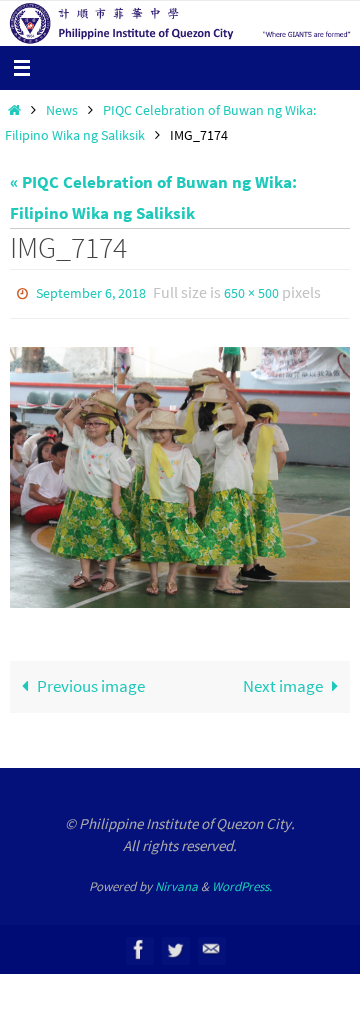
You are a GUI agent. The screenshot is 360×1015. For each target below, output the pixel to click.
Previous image (91, 682)
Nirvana (176, 881)
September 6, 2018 (91, 292)
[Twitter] (175, 945)
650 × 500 (251, 292)
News (62, 110)
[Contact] (211, 945)
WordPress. (242, 881)
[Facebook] (139, 945)
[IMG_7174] (180, 473)
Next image (283, 682)
